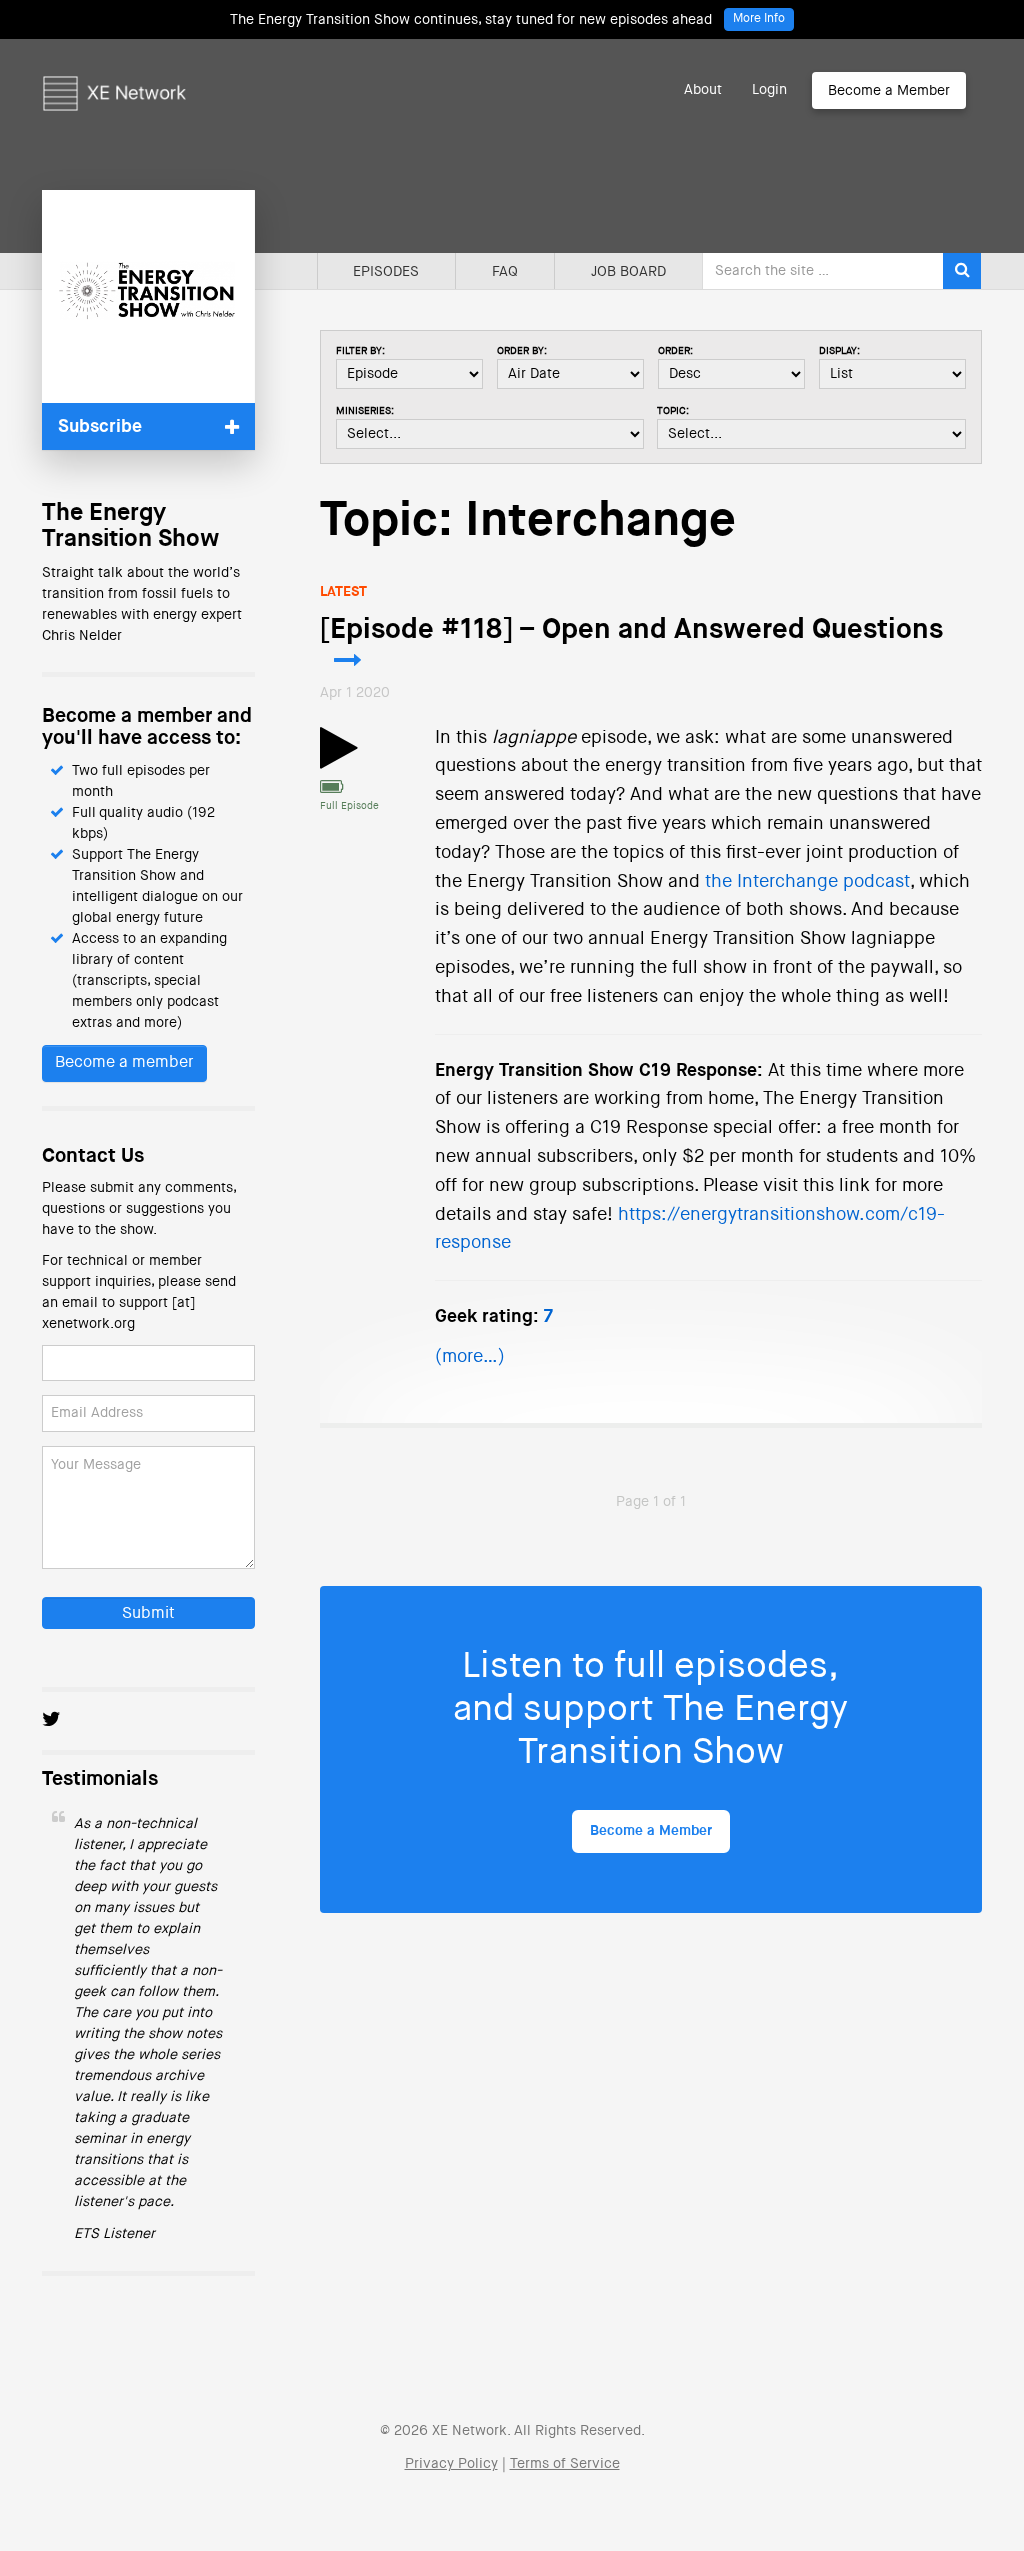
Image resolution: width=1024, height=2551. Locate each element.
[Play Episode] (339, 760)
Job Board (628, 272)
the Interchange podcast (807, 882)
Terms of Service (565, 2464)
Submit (148, 1614)
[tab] (148, 426)
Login (769, 90)
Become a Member (889, 91)
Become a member (124, 1063)
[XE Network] (114, 65)
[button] (148, 426)
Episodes (386, 272)
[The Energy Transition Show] (148, 296)
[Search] (962, 271)
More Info (759, 19)
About (703, 90)
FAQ (505, 272)
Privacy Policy (451, 2464)
